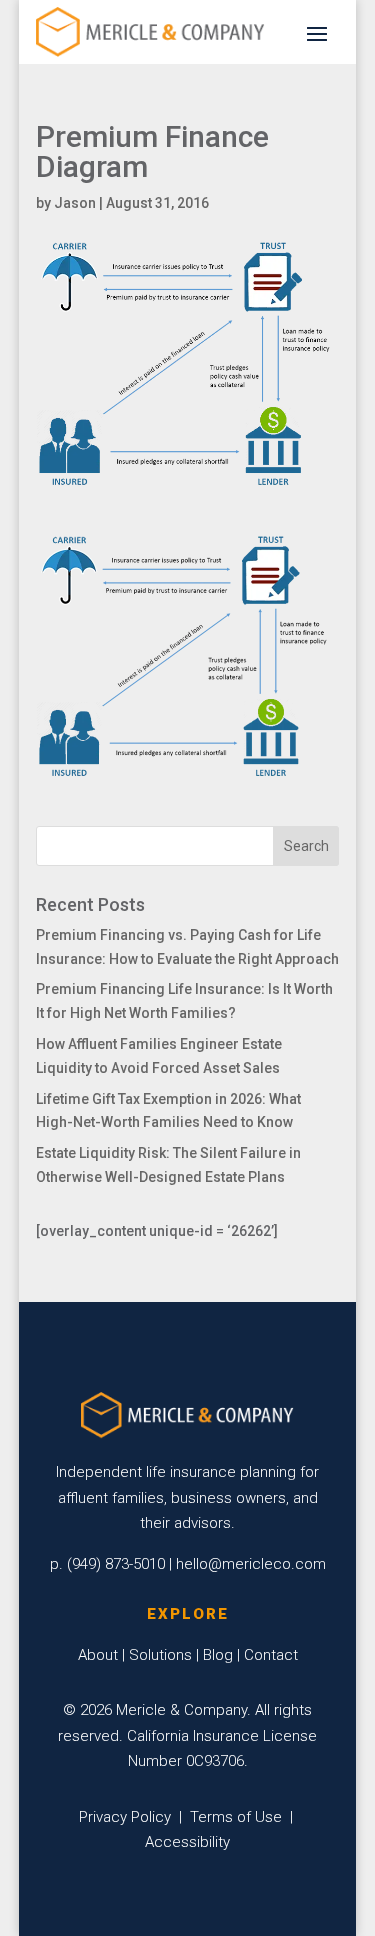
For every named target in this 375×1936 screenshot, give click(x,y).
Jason (75, 203)
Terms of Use (236, 1817)
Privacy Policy (125, 1817)
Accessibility (187, 1842)
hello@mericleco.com (251, 1564)
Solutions (160, 1655)
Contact (271, 1655)
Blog (218, 1655)
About (98, 1655)
